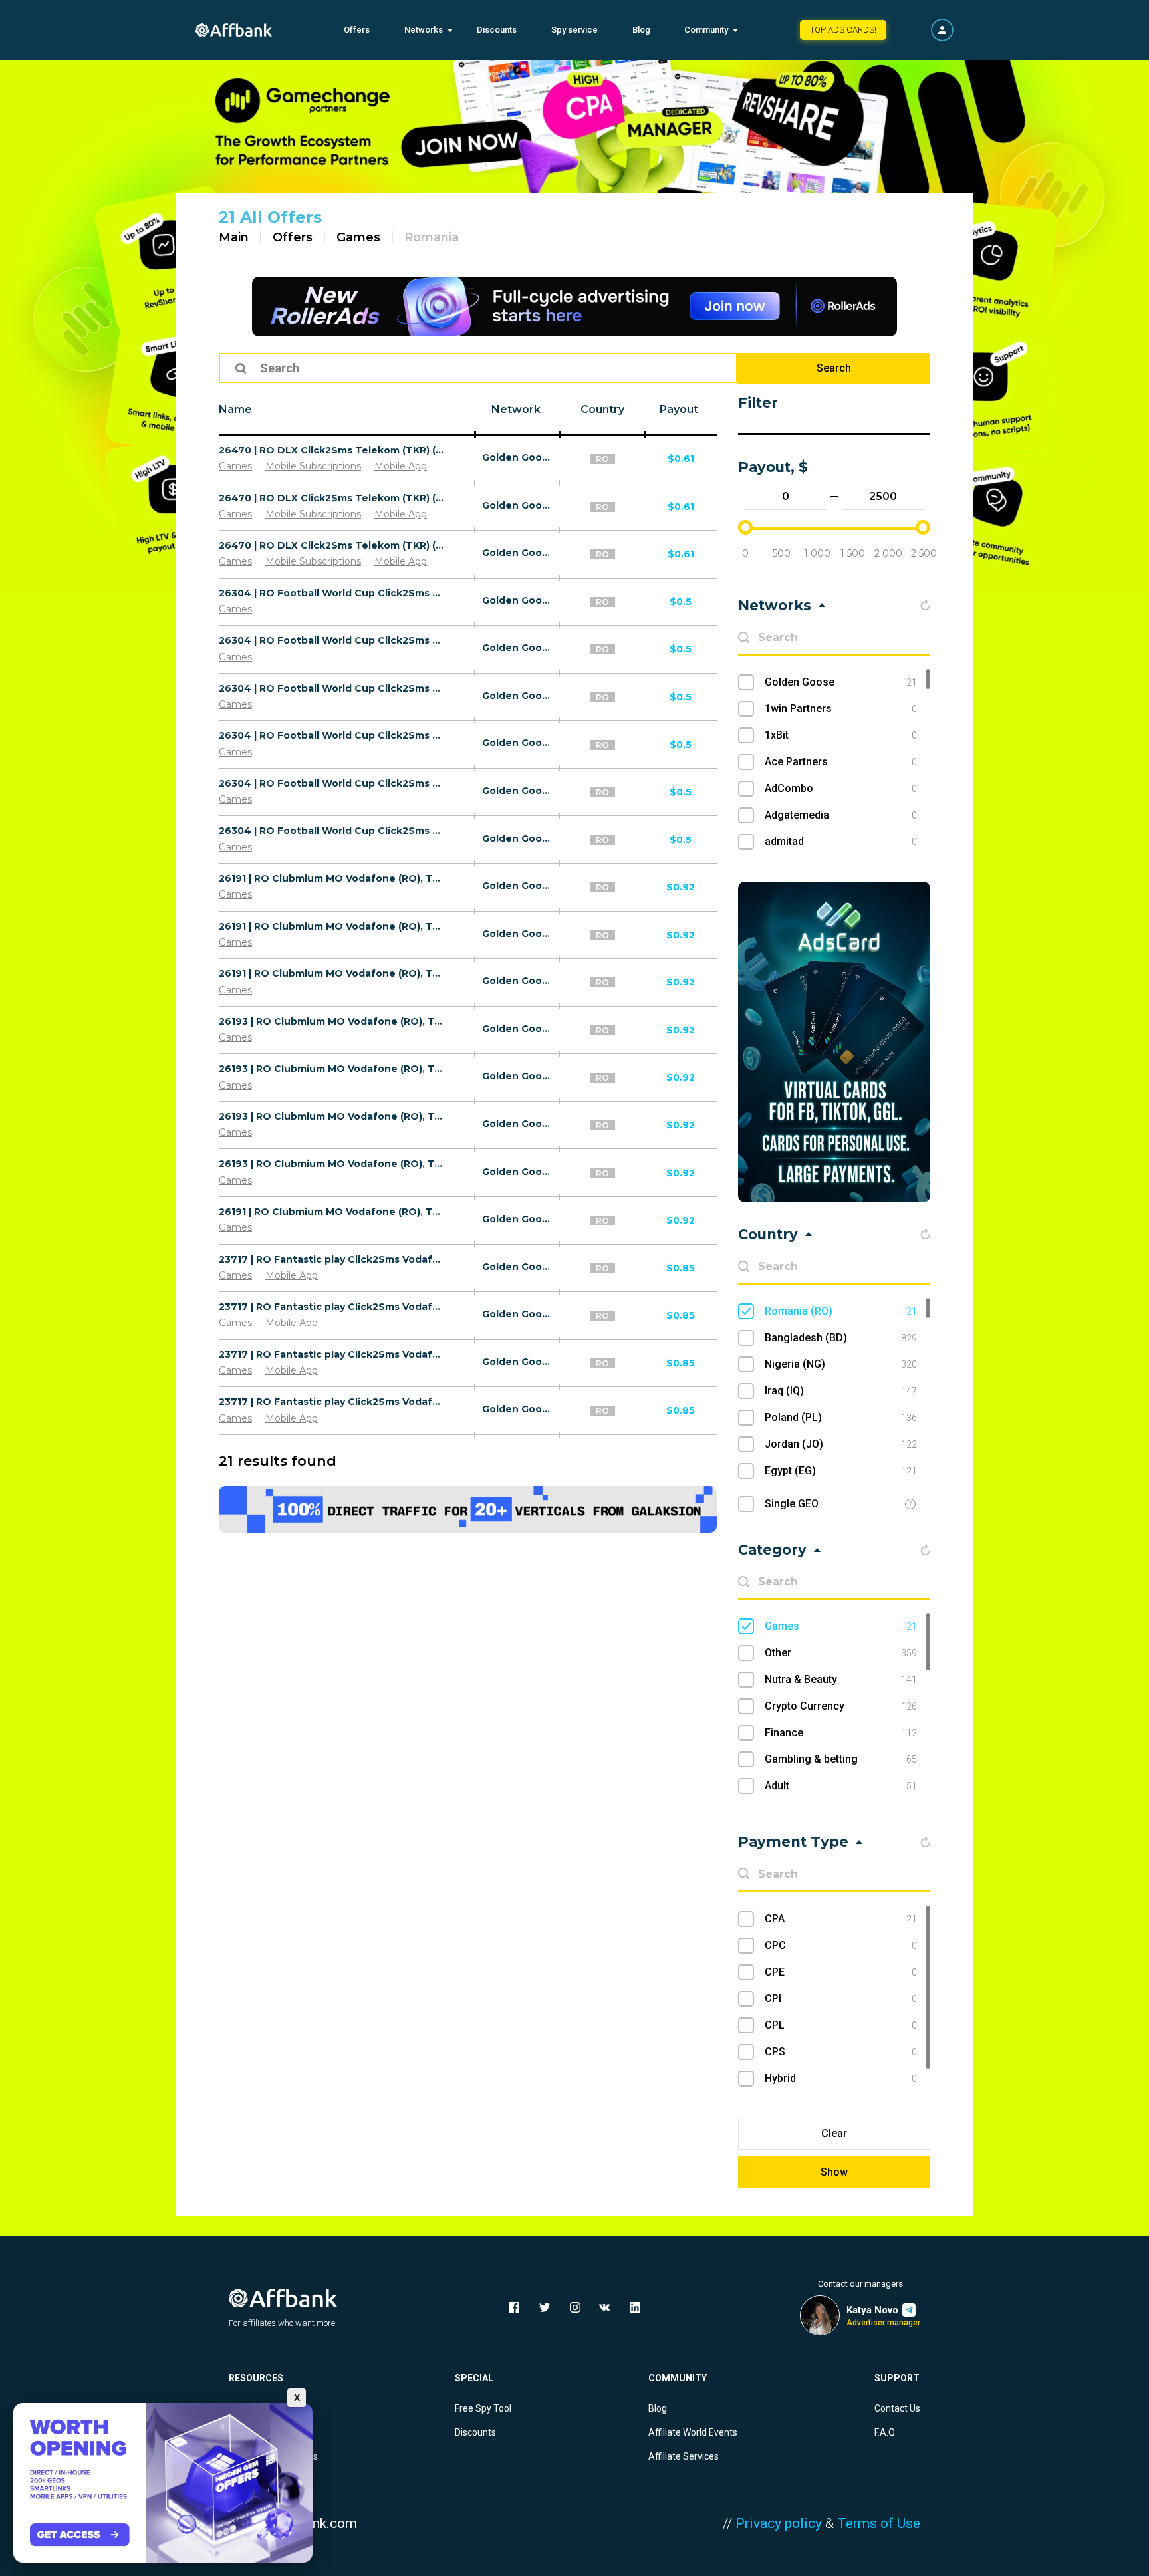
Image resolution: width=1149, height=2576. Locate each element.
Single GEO (792, 1504)
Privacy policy (779, 2523)
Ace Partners (841, 762)
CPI (841, 1998)
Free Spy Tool (483, 2408)
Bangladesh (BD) (841, 1338)
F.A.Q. (886, 2432)
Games (358, 237)
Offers (357, 30)
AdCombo (841, 788)
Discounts (497, 30)
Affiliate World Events (693, 2432)
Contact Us (897, 2408)
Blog (641, 30)
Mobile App (401, 466)
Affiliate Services (684, 2456)
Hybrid (841, 2078)
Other (841, 1653)
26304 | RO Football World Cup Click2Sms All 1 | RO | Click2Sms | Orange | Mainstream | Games (331, 783)
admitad (841, 841)
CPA (841, 1919)
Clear (834, 2133)
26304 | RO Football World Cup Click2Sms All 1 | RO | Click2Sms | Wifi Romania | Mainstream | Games (331, 593)
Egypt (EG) (841, 1471)
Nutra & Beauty (841, 1679)
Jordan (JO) (841, 1444)
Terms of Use (879, 2523)
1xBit (841, 735)
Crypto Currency (841, 1706)
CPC (841, 1945)
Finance (841, 1733)
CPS (841, 2052)
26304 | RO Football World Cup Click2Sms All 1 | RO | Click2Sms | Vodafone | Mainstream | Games (331, 640)
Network (516, 409)
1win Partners (841, 708)
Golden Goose (518, 457)
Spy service (574, 30)
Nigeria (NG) (841, 1364)
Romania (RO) (841, 1311)
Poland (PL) (841, 1417)
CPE (841, 1972)
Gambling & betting (841, 1759)
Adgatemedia (841, 815)
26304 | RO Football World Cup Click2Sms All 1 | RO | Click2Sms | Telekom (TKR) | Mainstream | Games (331, 688)
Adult (841, 1786)
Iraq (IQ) (841, 1391)
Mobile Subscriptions (313, 466)
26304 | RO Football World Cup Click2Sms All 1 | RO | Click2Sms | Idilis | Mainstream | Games (331, 831)
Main (234, 237)
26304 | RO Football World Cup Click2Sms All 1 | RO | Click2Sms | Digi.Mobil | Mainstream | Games (331, 735)
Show (834, 2172)
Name (235, 409)
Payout (679, 409)
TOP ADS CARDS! (843, 30)
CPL (841, 2025)
